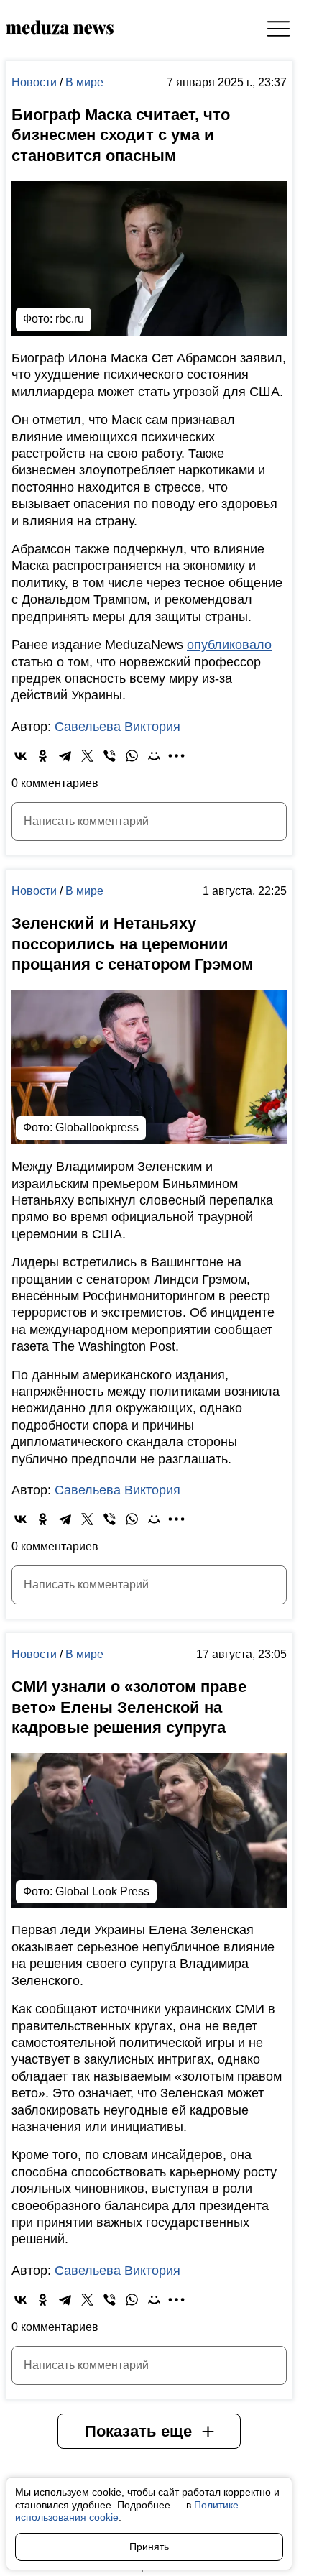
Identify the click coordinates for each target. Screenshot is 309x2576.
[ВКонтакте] (20, 756)
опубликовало (229, 645)
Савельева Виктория (117, 727)
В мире (84, 82)
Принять (149, 2547)
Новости (36, 82)
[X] (87, 756)
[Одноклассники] (43, 756)
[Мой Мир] (154, 756)
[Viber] (110, 756)
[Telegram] (65, 756)
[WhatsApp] (132, 756)
